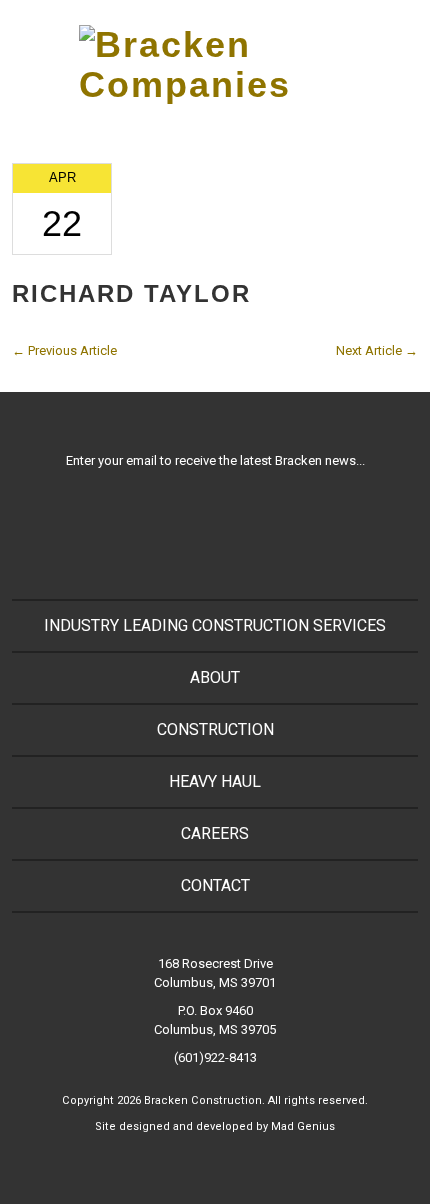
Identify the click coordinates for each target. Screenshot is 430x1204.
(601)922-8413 (215, 1057)
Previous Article (64, 350)
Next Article (377, 350)
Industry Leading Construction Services (215, 625)
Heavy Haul (215, 781)
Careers (215, 833)
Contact (215, 885)
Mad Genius (303, 1126)
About (215, 677)
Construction (215, 729)
